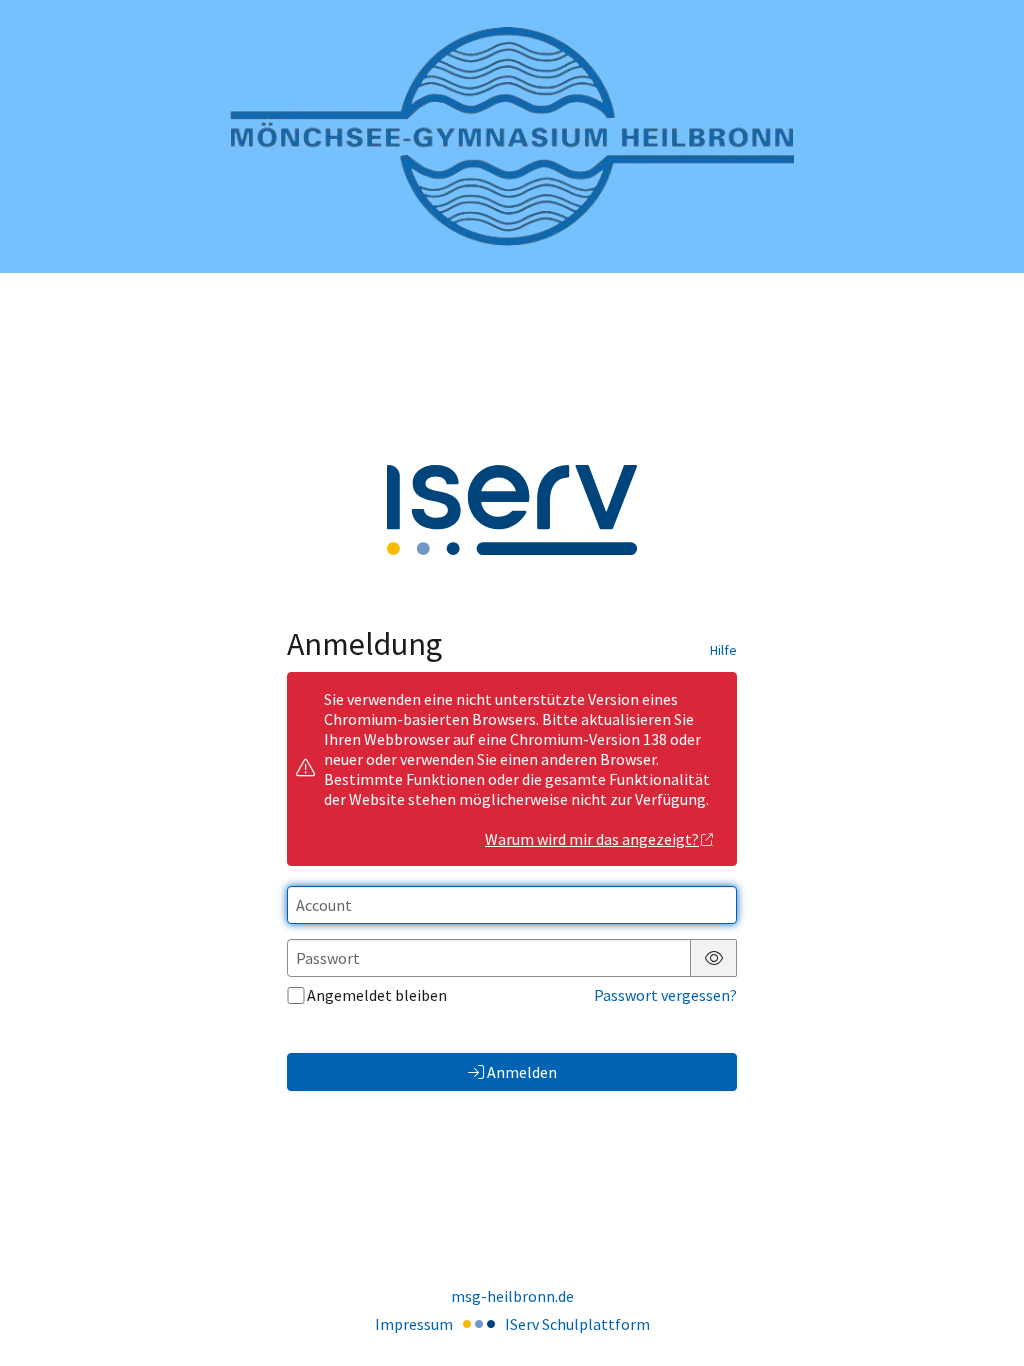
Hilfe (723, 650)
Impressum (414, 1324)
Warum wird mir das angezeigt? (592, 839)
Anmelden (522, 1072)
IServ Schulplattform (577, 1324)
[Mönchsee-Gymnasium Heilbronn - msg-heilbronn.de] (512, 136)
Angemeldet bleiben (377, 995)
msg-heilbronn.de (512, 1296)
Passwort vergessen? (665, 995)
